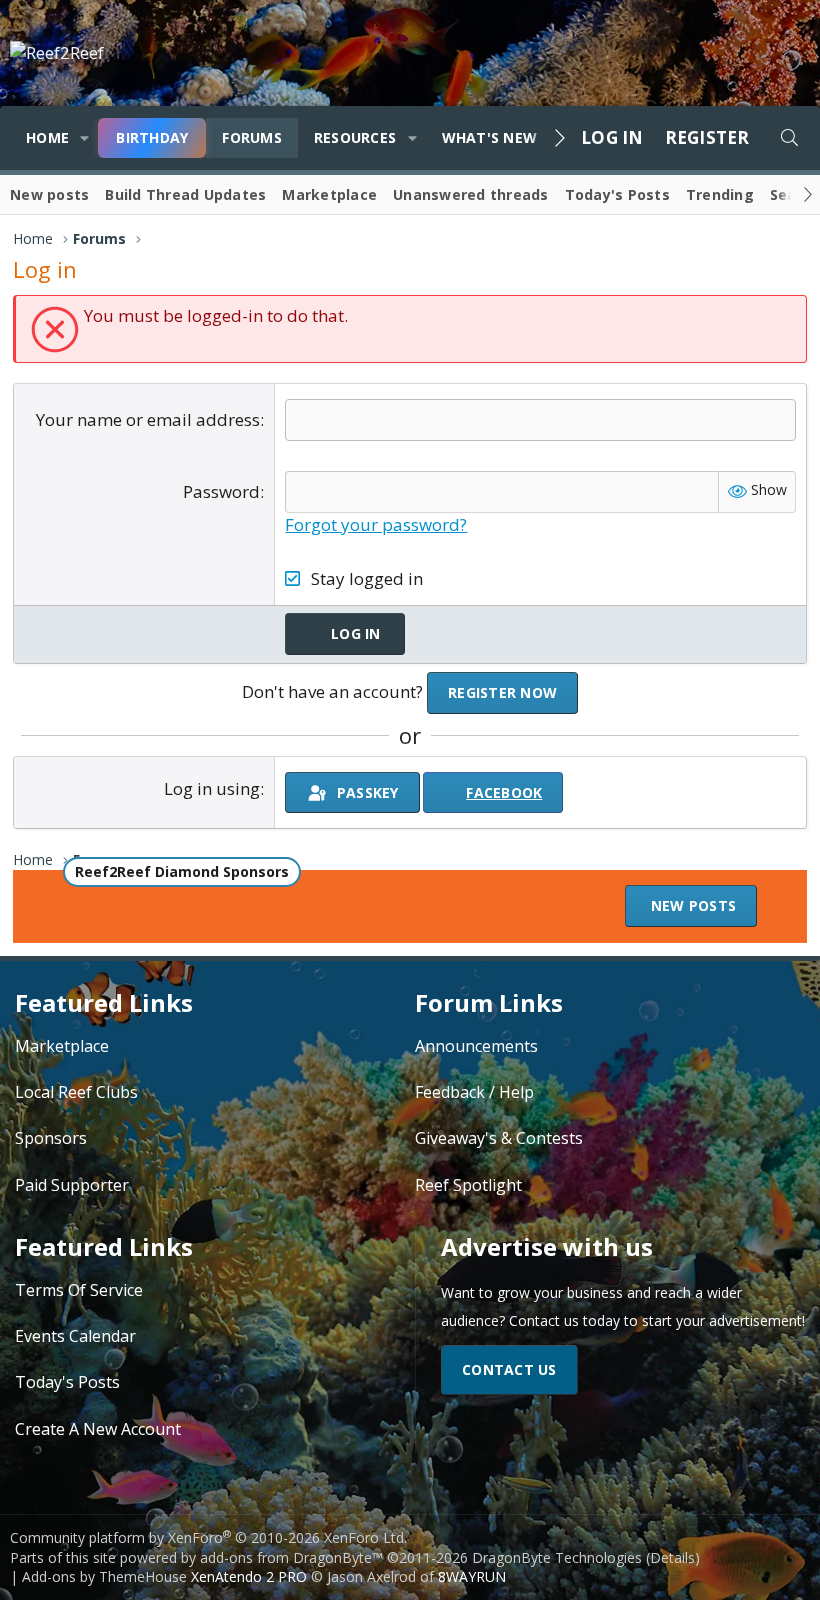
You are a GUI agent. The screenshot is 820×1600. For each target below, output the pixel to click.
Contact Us (509, 1369)
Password (221, 491)
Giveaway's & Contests (499, 1138)
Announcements (476, 1046)
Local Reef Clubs (76, 1092)
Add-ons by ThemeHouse (104, 1576)
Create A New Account (98, 1429)
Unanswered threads (471, 194)
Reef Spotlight (468, 1185)
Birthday (152, 137)
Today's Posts (617, 194)
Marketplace (329, 194)
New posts (49, 194)
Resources (355, 137)
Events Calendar (75, 1336)
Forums (252, 137)
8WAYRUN (472, 1576)
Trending (720, 194)
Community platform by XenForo (208, 1537)
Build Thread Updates (185, 194)
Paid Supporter (72, 1185)
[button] (84, 138)
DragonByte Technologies (557, 1557)
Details (672, 1557)
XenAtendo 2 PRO (249, 1576)
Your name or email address (148, 419)
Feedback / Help (474, 1092)
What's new (490, 137)
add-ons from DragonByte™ (291, 1557)
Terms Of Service (79, 1290)
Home (47, 137)
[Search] (789, 138)
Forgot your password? (376, 524)
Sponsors (51, 1138)
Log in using (212, 788)
